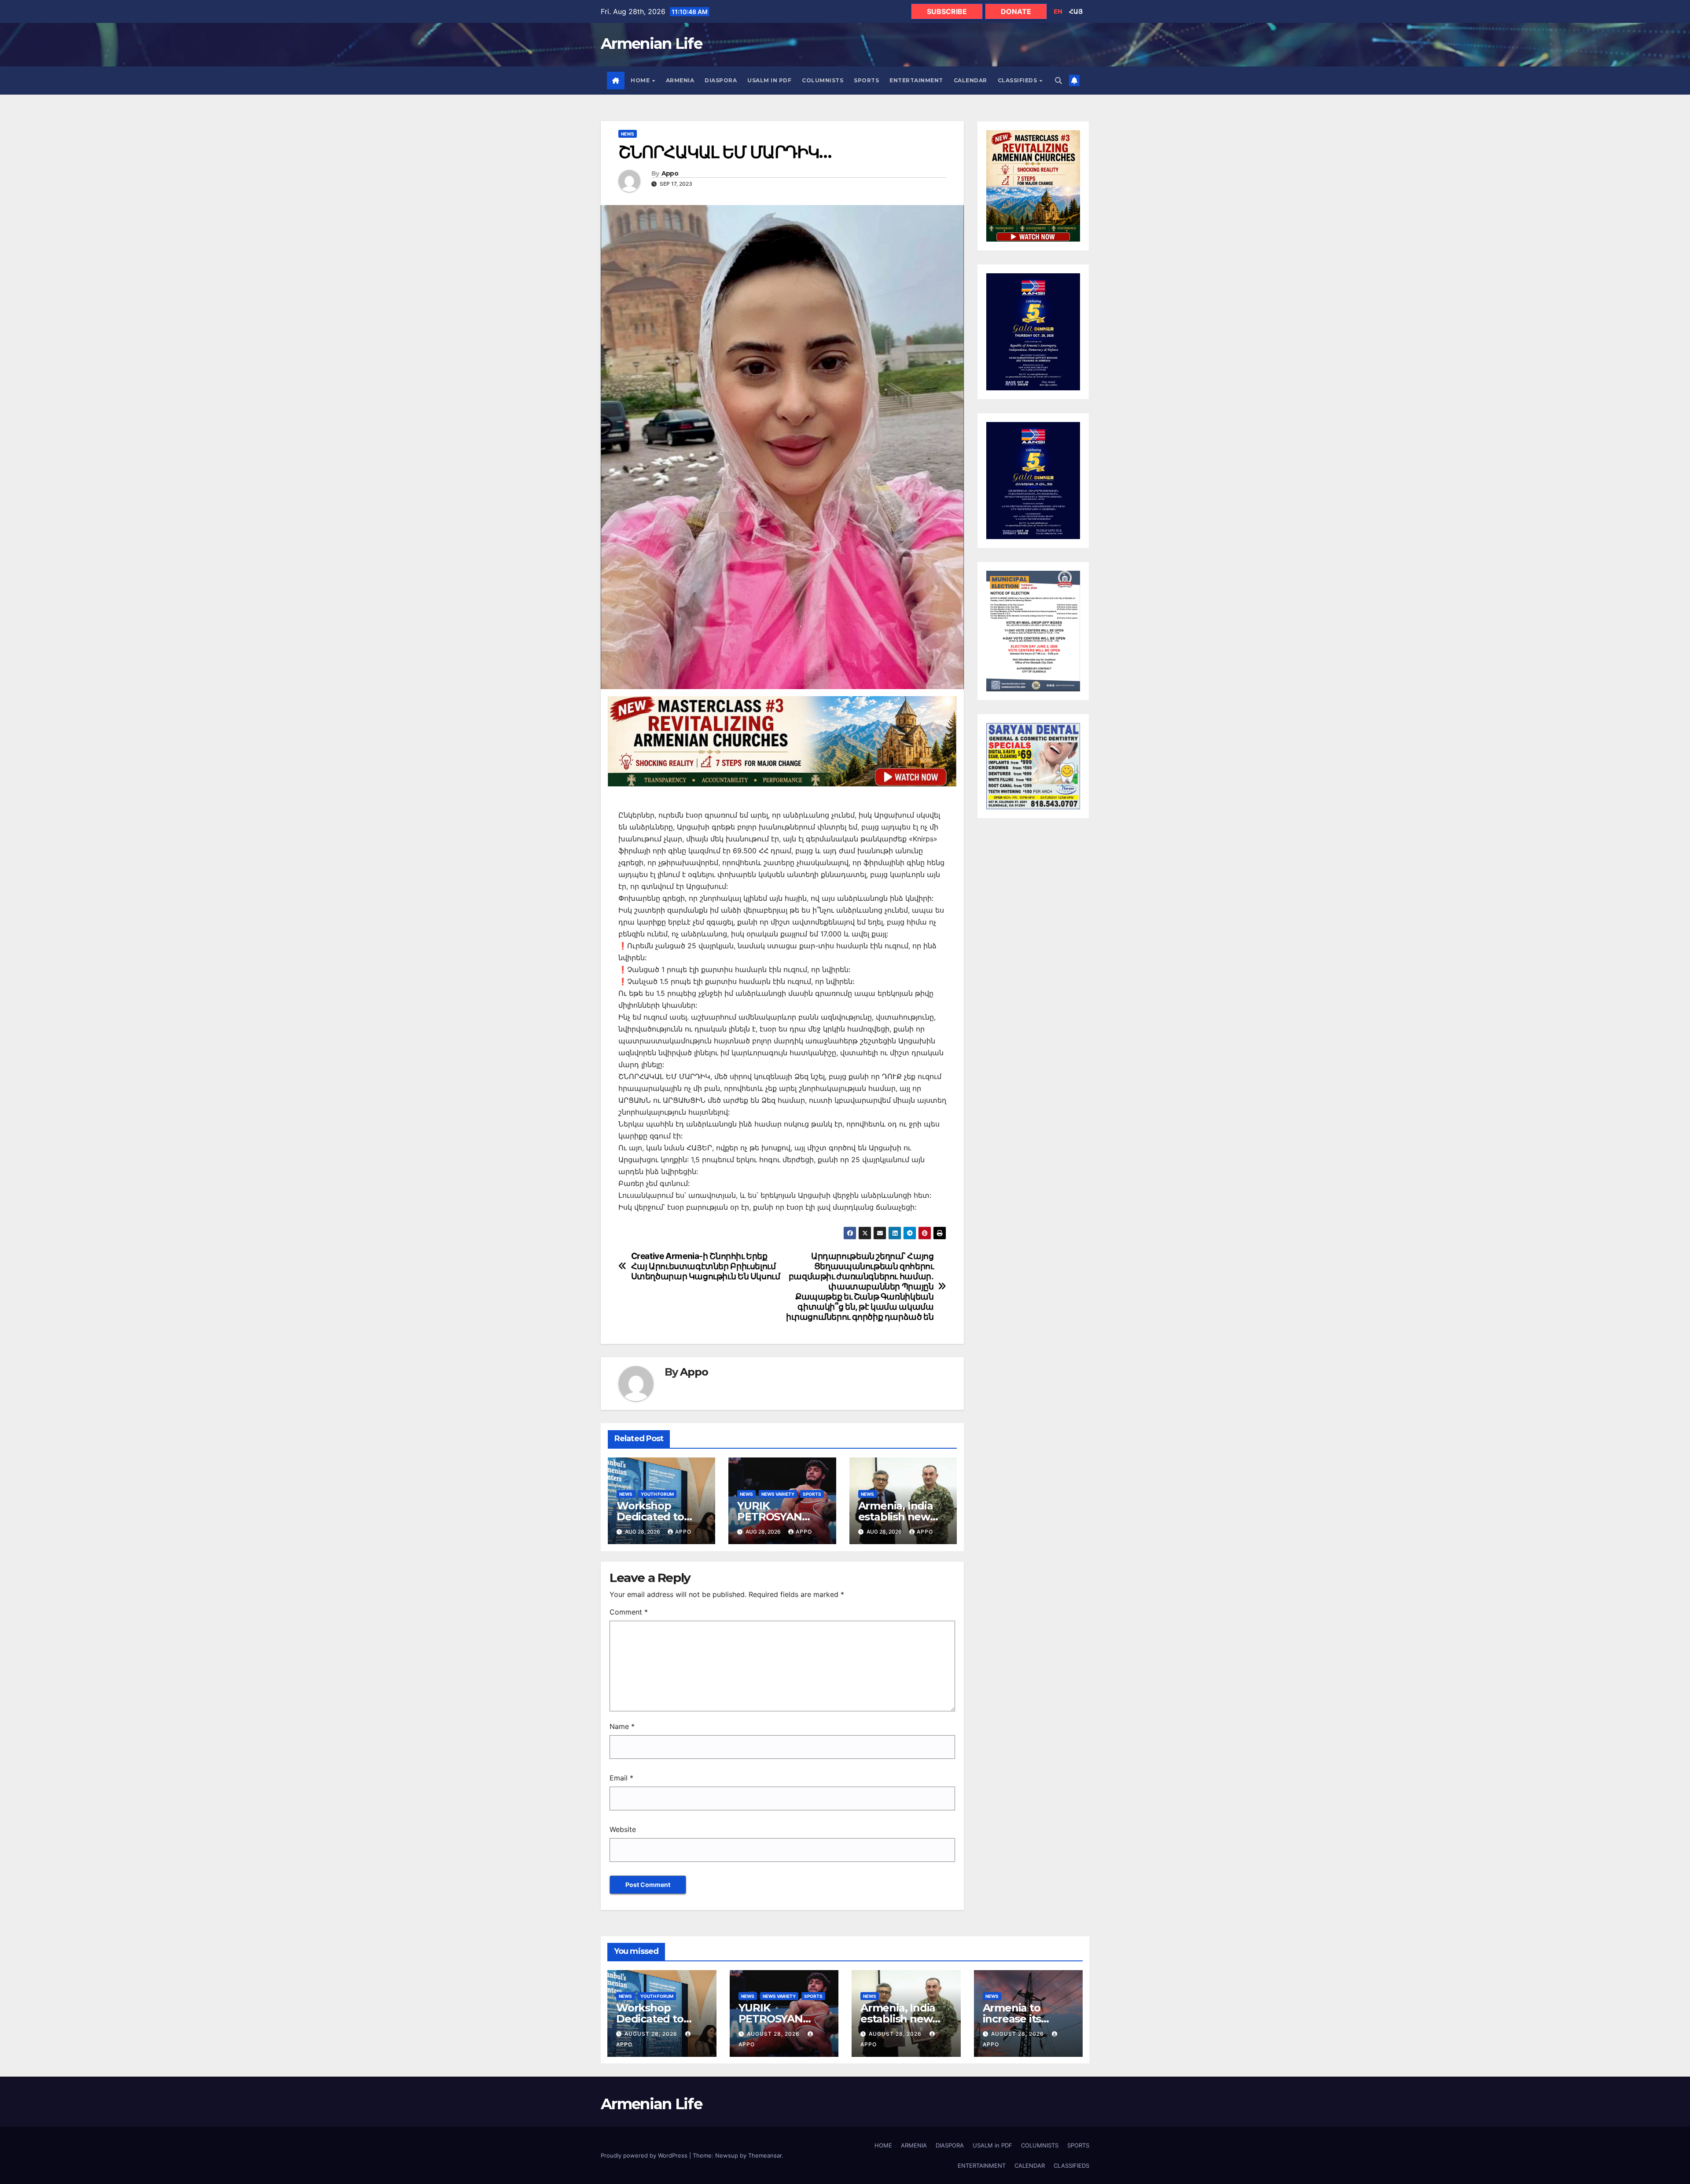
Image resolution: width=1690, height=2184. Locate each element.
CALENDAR (970, 80)
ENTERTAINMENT (916, 80)
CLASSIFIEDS (1018, 80)
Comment (629, 1612)
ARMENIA (680, 80)
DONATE (1016, 11)
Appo (670, 174)
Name (622, 1726)
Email (621, 1778)
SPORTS (866, 80)
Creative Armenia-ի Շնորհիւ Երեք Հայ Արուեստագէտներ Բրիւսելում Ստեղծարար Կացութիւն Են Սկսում (706, 1266)
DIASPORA (721, 80)
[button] (1058, 81)
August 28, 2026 (652, 2034)
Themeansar (765, 2155)
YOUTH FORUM (657, 1494)
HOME (641, 80)
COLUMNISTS (823, 80)
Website (623, 1829)
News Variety (778, 1494)
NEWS (628, 134)
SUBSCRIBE (947, 11)
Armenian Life (651, 44)
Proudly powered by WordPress (645, 2155)
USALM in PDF (769, 80)
